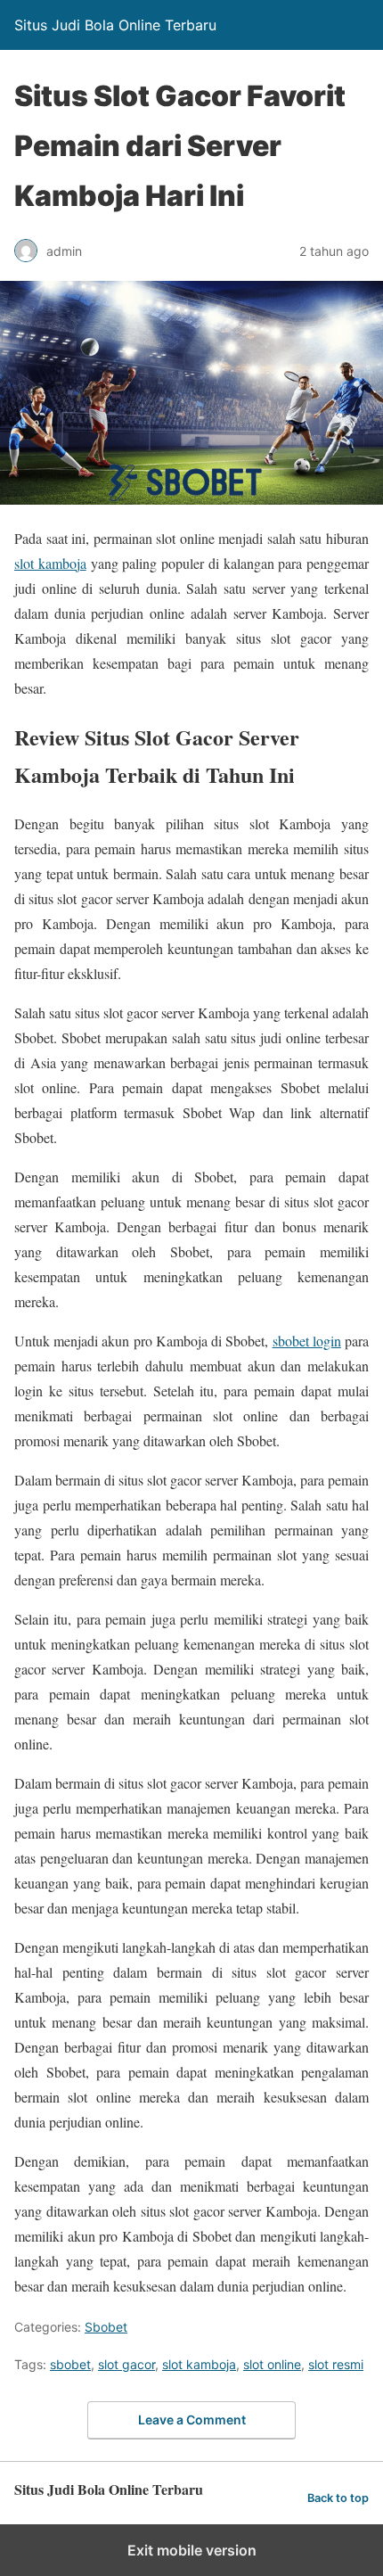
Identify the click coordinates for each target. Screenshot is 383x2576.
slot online (272, 2364)
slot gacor (126, 2364)
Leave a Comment (192, 2420)
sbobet (70, 2364)
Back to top (338, 2498)
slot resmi (336, 2364)
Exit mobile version (192, 2550)
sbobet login (307, 1341)
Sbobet (106, 2327)
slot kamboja (50, 563)
